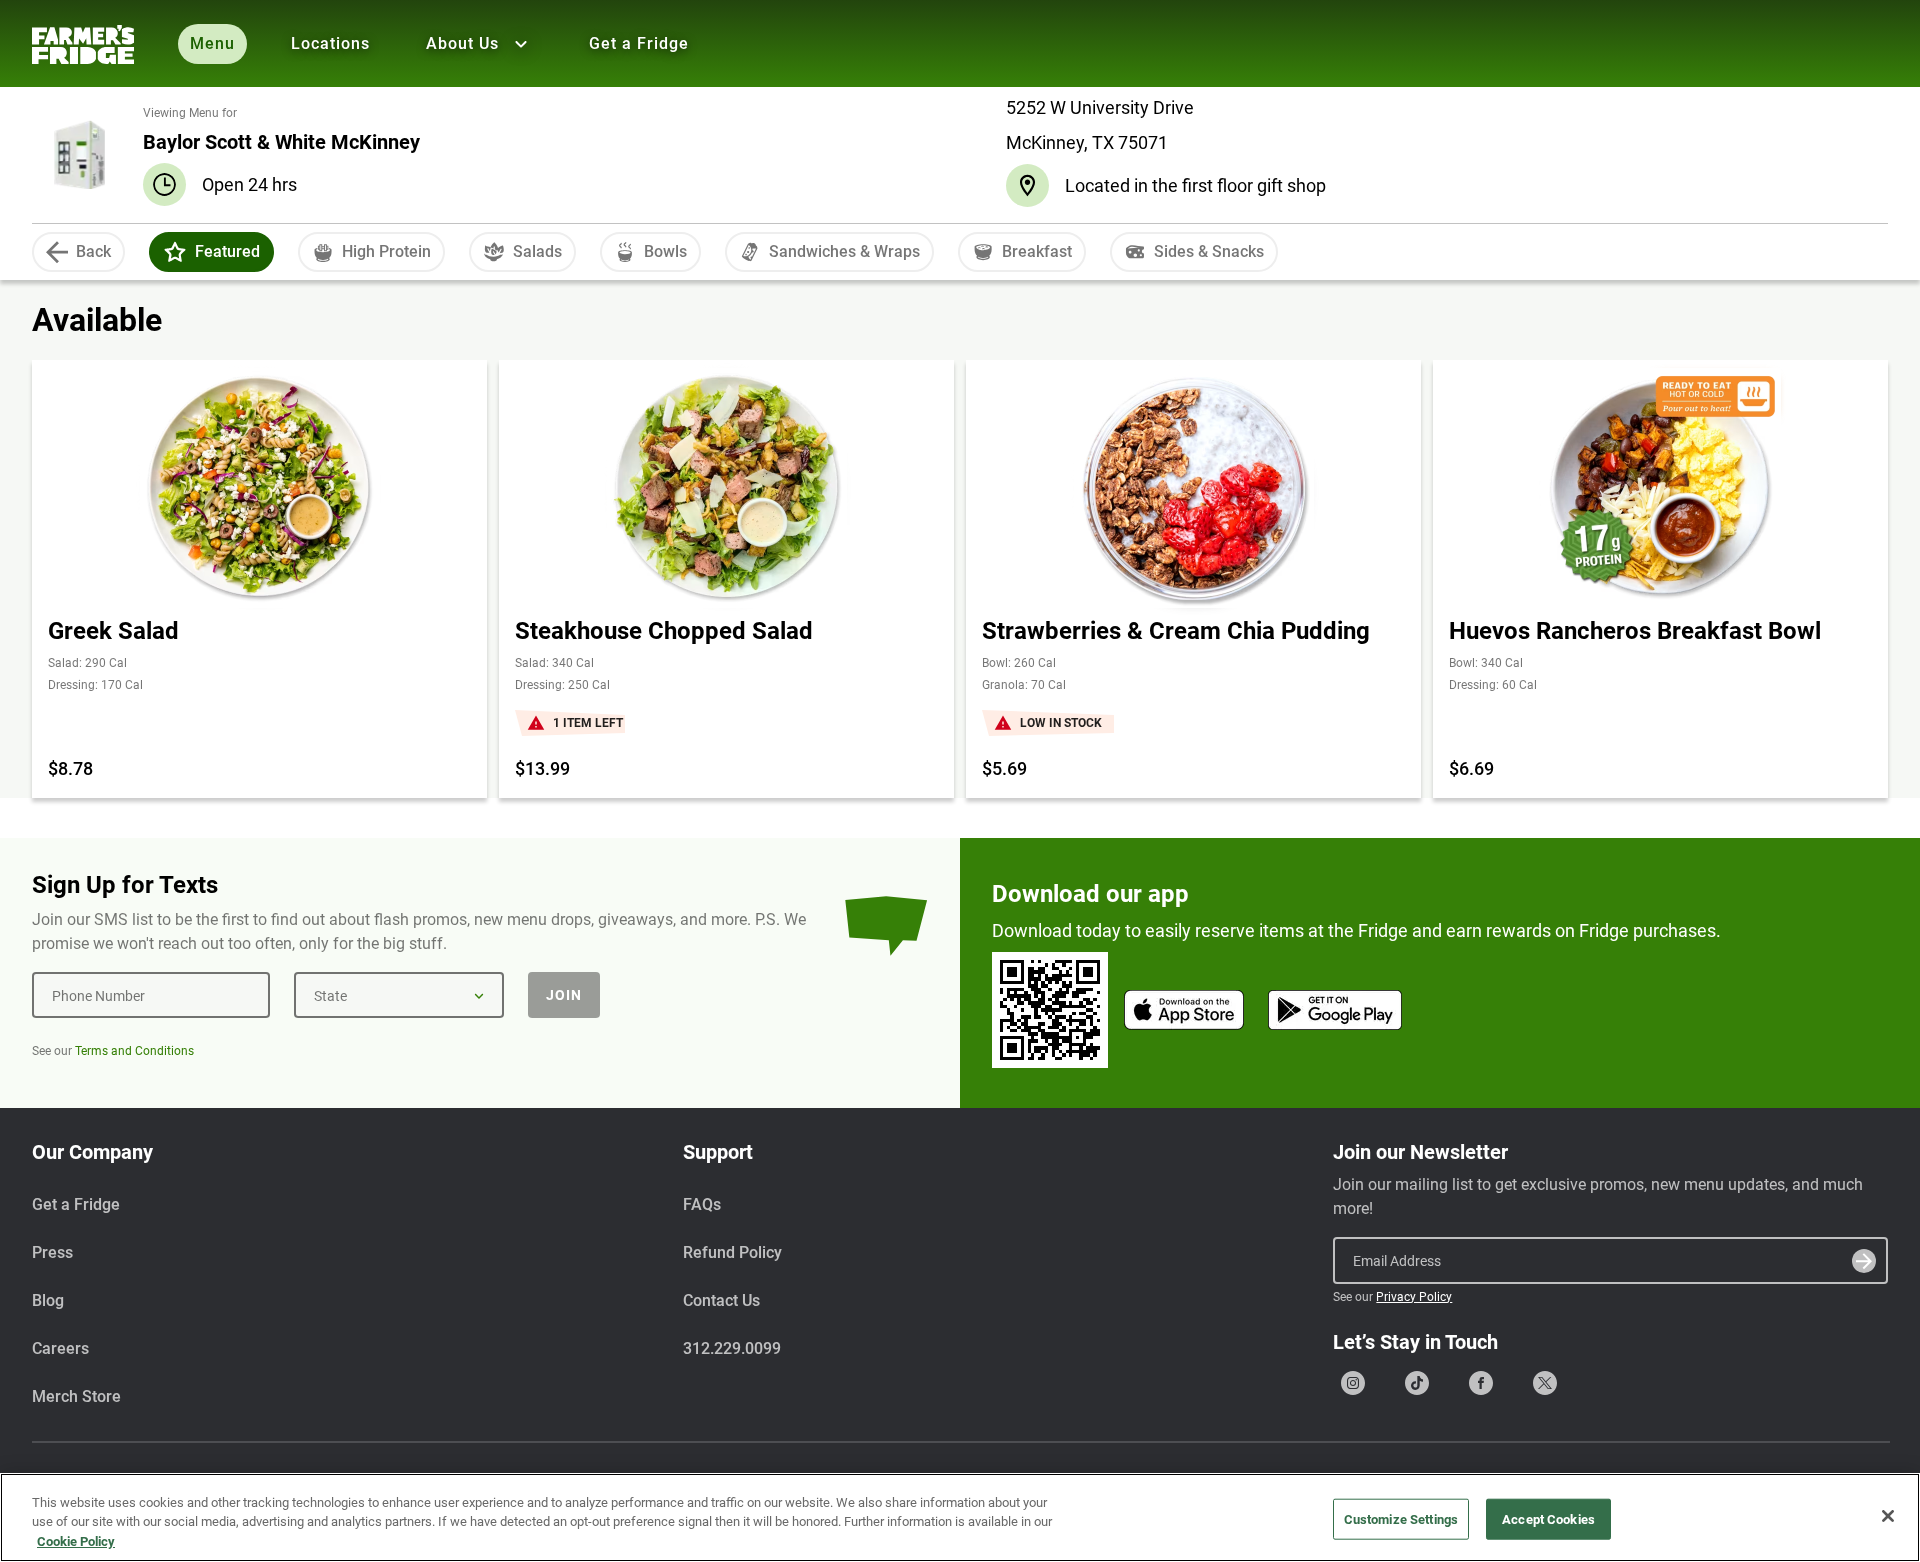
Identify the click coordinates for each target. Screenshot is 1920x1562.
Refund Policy (732, 1252)
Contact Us (721, 1300)
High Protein (386, 251)
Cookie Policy (76, 1541)
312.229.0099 (732, 1348)
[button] (175, 252)
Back (93, 251)
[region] (960, 1517)
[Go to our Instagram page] (1353, 1383)
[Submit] (1864, 1261)
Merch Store (76, 1396)
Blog (48, 1300)
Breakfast (1037, 251)
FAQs (702, 1204)
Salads (537, 251)
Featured (227, 251)
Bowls (665, 251)
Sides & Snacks (1209, 251)
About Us (462, 43)
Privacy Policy (1414, 1297)
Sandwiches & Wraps (844, 251)
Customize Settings (1401, 1518)
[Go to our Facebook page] (1481, 1383)
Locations (330, 43)
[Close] (1888, 1516)
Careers (60, 1348)
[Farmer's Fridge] (83, 44)
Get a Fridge (639, 43)
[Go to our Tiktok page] (1417, 1383)
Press (52, 1252)
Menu (212, 43)
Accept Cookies (1548, 1518)
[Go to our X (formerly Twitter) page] (1545, 1383)
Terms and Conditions (134, 1051)
